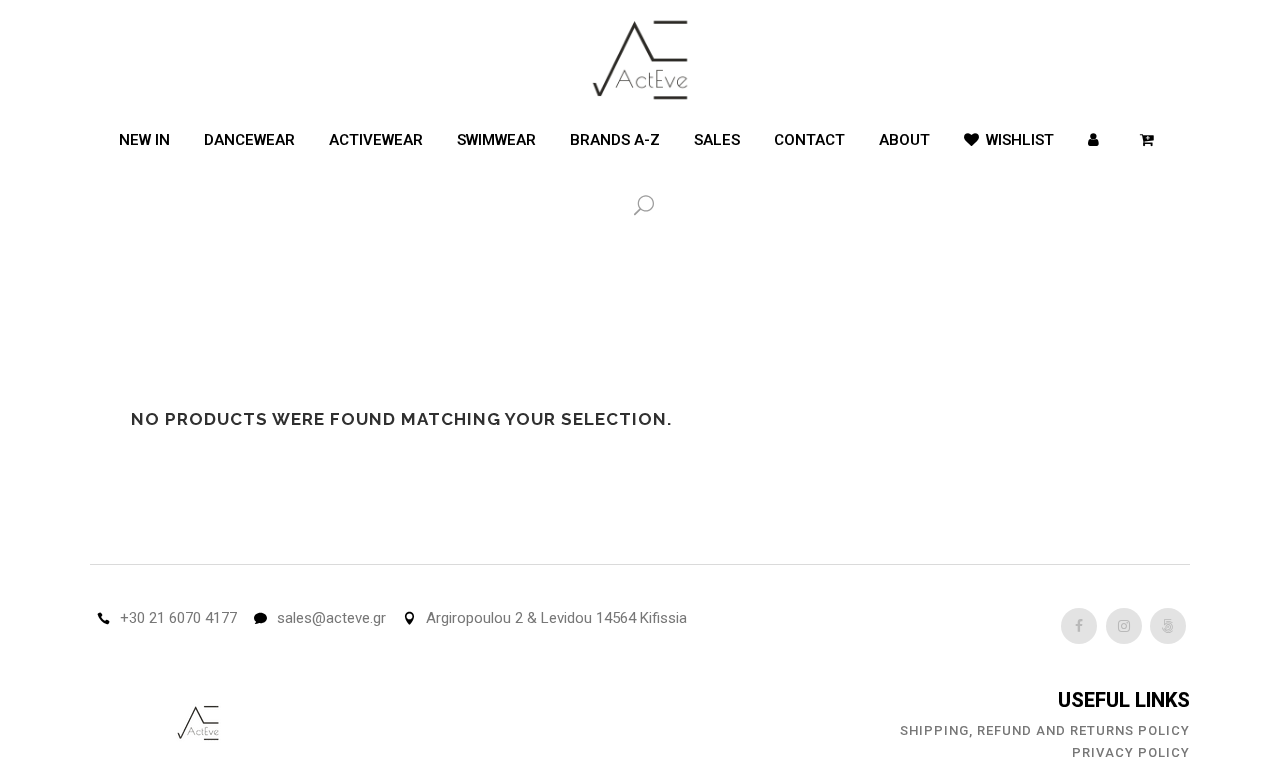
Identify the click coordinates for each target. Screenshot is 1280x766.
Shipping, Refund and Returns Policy (1045, 730)
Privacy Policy (1131, 752)
